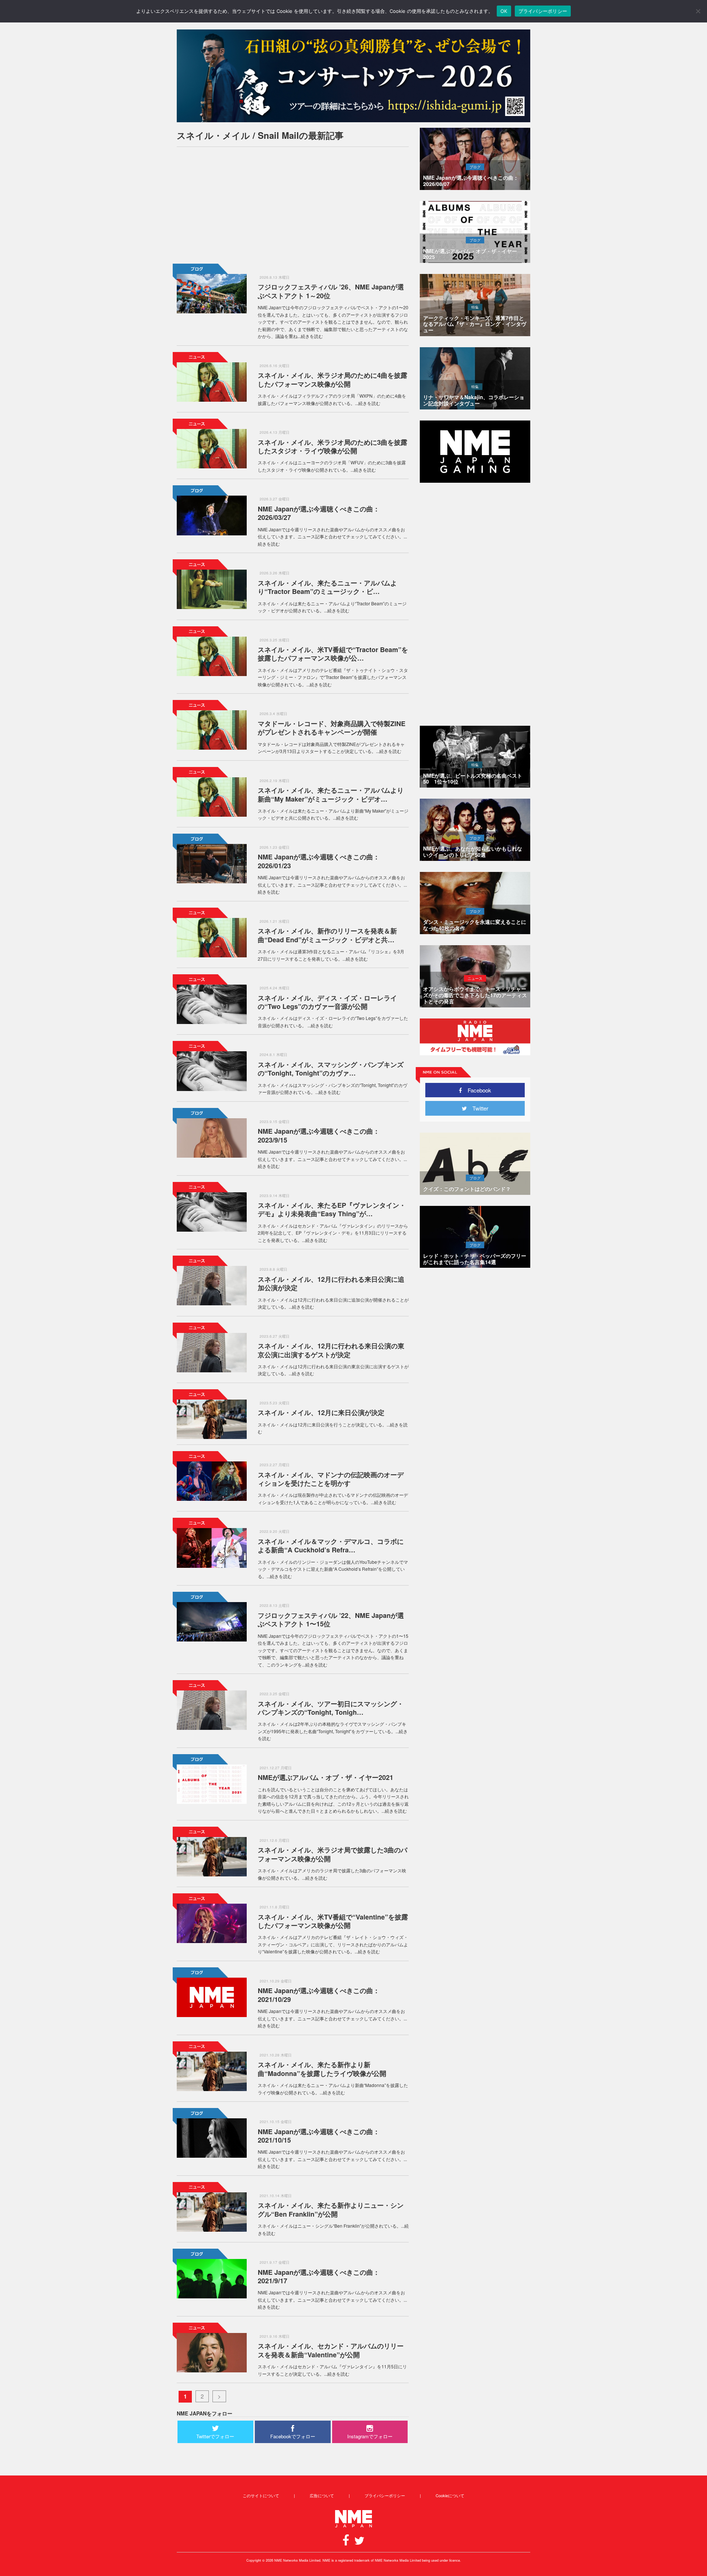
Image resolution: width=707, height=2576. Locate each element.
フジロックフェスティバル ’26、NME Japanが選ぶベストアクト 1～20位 (331, 291)
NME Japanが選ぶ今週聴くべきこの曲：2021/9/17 (319, 2276)
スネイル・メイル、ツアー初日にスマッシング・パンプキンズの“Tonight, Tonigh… (331, 1708)
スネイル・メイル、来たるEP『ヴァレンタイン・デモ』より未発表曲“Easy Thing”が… (332, 1209)
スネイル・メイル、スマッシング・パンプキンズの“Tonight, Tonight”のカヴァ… (331, 1069)
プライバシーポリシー (385, 2495)
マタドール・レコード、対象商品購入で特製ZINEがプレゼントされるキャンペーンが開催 (332, 728)
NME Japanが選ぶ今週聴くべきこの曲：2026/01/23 (319, 861)
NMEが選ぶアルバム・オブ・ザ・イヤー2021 (326, 1777)
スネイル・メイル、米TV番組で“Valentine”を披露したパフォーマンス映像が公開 (333, 1921)
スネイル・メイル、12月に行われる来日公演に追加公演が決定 (331, 1283)
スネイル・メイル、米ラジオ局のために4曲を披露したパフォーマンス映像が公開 (333, 379)
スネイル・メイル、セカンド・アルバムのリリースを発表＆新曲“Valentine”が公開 (331, 2350)
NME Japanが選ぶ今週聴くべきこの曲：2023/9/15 (319, 1135)
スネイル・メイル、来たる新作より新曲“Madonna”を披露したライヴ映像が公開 (322, 2069)
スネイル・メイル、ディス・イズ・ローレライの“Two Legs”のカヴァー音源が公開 (327, 1002)
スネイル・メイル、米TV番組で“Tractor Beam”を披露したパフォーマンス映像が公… (333, 654)
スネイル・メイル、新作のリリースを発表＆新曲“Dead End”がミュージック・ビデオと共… (327, 935)
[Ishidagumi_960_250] (353, 76)
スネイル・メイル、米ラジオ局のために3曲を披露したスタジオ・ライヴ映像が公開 (333, 446)
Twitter (478, 1108)
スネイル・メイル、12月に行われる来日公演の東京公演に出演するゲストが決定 (331, 1350)
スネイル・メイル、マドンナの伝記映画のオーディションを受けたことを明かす (331, 1479)
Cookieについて (450, 2495)
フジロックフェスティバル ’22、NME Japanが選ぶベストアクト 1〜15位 (331, 1620)
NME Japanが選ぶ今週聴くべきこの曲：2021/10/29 (319, 1995)
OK (504, 11)
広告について (322, 2495)
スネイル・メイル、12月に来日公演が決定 (321, 1412)
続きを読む (312, 336)
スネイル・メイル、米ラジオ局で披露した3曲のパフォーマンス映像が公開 (333, 1854)
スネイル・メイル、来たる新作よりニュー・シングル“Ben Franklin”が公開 (331, 2209)
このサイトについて (261, 2495)
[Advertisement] (293, 204)
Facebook (477, 1090)
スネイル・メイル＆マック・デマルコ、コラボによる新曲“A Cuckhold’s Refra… (331, 1546)
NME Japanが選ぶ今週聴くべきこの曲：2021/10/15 (319, 2136)
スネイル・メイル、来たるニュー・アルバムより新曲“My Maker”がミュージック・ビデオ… (331, 794)
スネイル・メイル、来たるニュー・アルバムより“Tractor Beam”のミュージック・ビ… (327, 587)
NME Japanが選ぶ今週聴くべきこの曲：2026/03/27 (319, 513)
